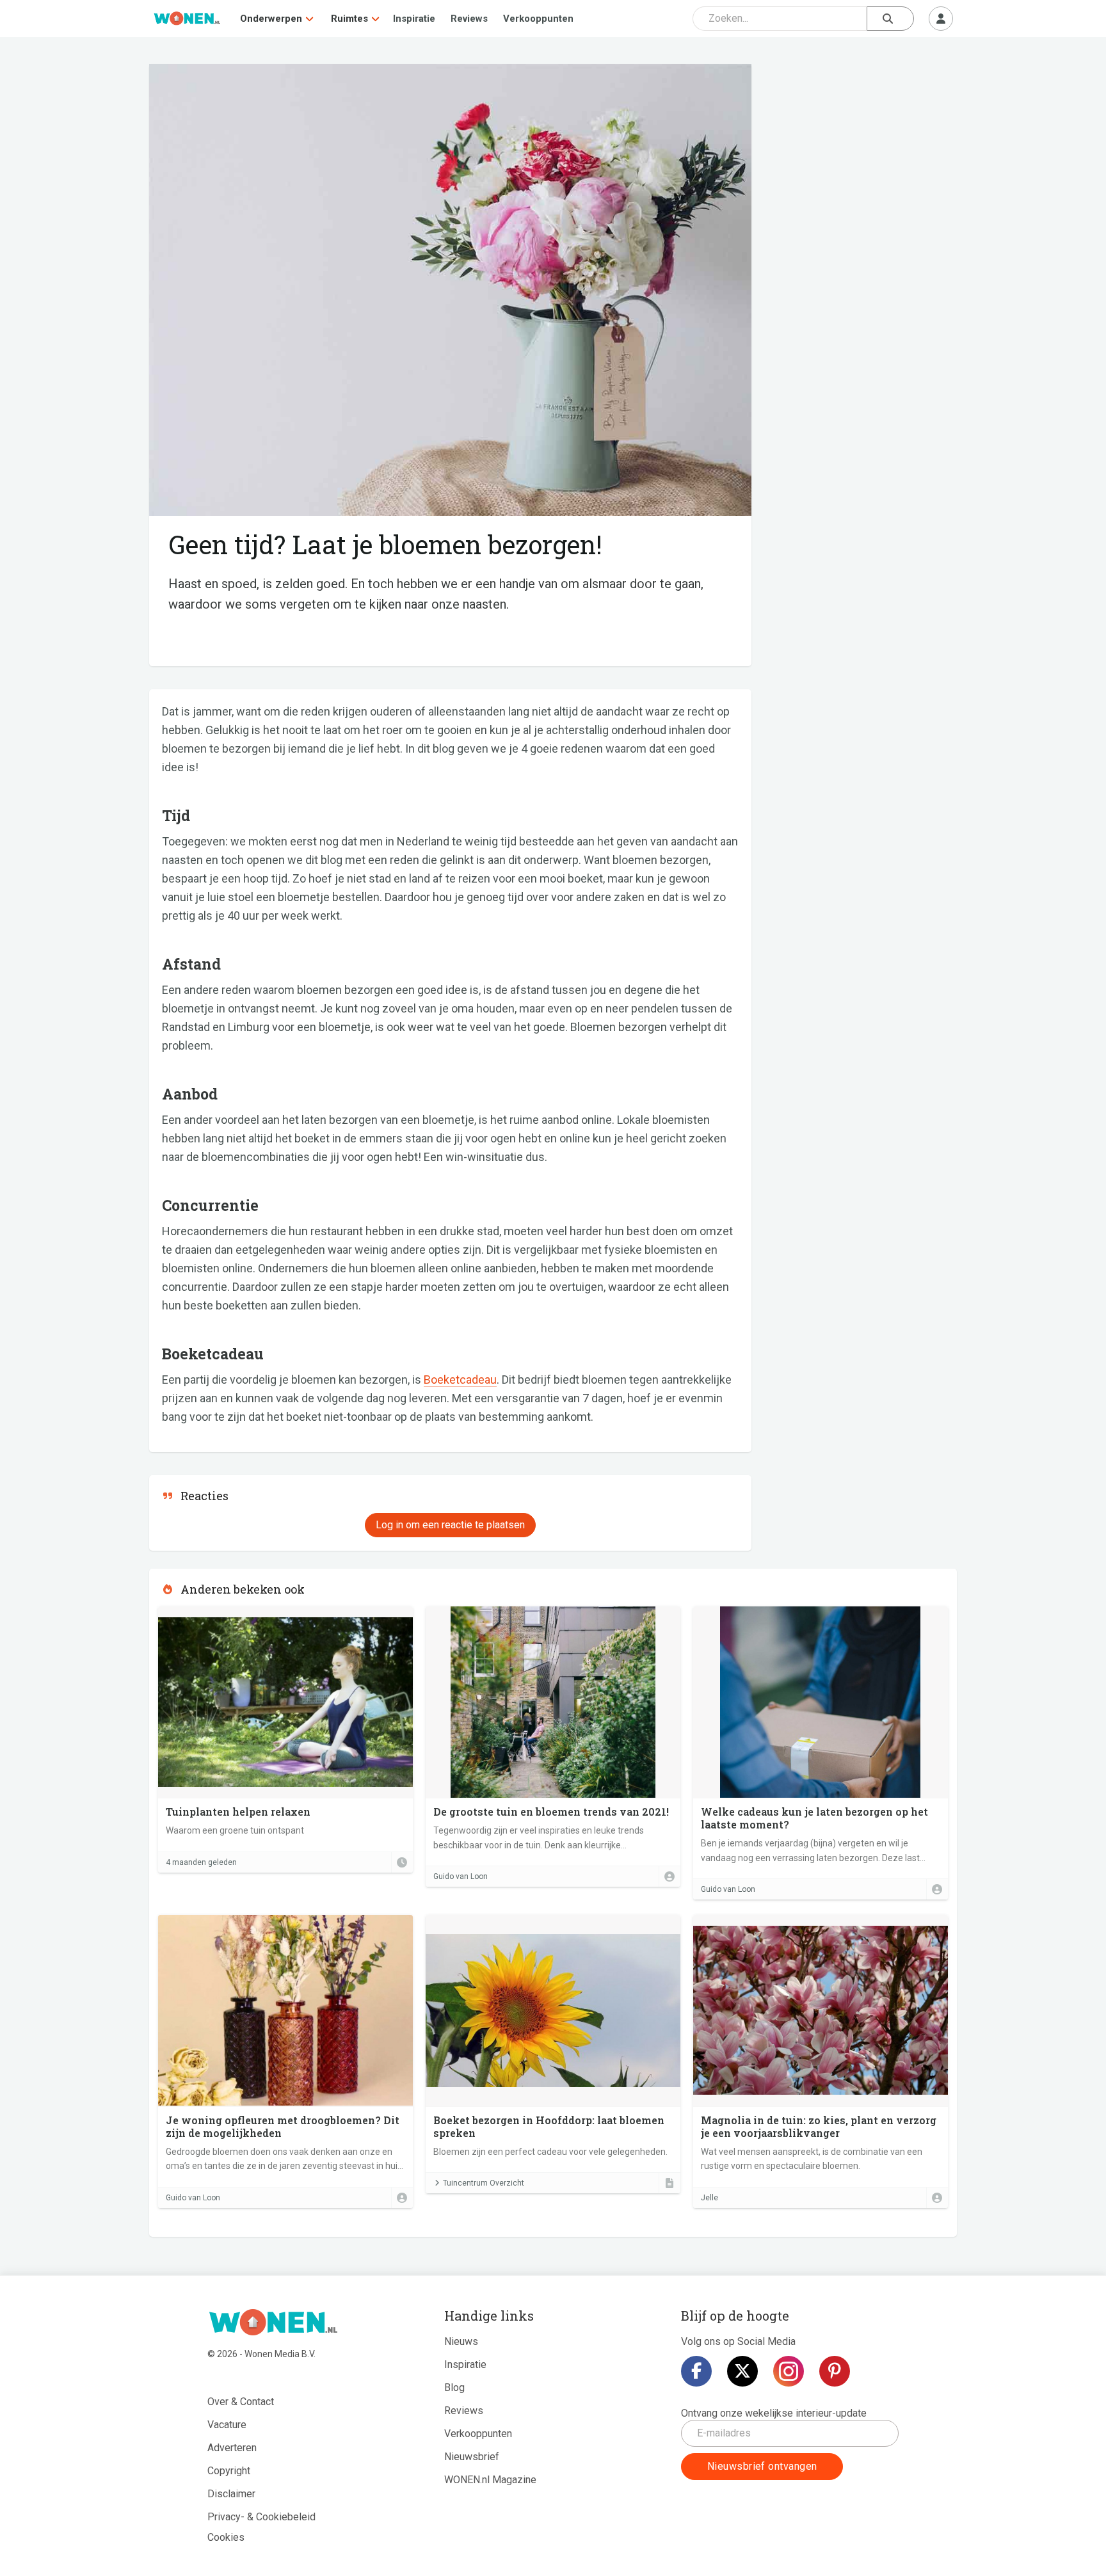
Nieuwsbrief (472, 2457)
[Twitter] (742, 2371)
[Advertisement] (861, 157)
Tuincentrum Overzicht (484, 2183)
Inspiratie (414, 19)
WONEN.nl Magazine (490, 2480)
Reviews (469, 19)
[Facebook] (696, 2371)
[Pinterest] (835, 2371)
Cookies (226, 2537)
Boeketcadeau (460, 1380)
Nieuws (461, 2341)
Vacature (227, 2425)
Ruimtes (349, 19)
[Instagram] (789, 2371)
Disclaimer (231, 2494)
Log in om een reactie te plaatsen (450, 1525)
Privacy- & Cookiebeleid (261, 2517)
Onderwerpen (271, 19)
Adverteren (232, 2448)
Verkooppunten (538, 19)
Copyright (229, 2471)
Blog (454, 2388)
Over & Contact (241, 2402)
